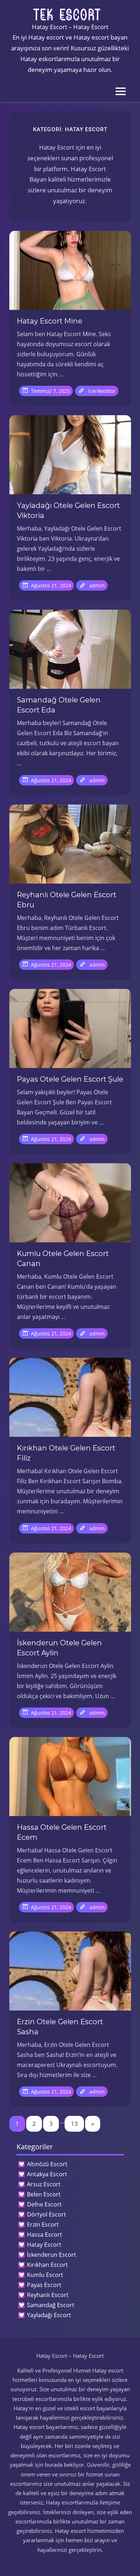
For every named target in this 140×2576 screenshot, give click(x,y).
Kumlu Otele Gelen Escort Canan (63, 1259)
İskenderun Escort (52, 2255)
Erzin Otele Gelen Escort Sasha (60, 2027)
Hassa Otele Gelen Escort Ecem (62, 1832)
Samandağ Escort (51, 2305)
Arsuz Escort (44, 2184)
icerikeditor (102, 391)
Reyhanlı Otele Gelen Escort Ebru (67, 900)
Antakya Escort (47, 2174)
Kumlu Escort (45, 2275)
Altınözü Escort (47, 2164)
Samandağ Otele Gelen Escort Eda (59, 705)
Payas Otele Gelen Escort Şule (70, 1079)
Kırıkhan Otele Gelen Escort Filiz (66, 1453)
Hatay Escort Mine (50, 321)
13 (74, 2124)
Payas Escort (44, 2285)
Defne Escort (44, 2204)
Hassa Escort (45, 2234)
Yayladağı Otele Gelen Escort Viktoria (68, 510)
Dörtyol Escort (46, 2214)
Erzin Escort (43, 2224)
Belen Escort (44, 2194)
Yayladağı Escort (49, 2315)
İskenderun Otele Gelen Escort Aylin (59, 1648)
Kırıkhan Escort (47, 2265)
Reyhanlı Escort (48, 2295)
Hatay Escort (44, 2245)
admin (97, 585)
